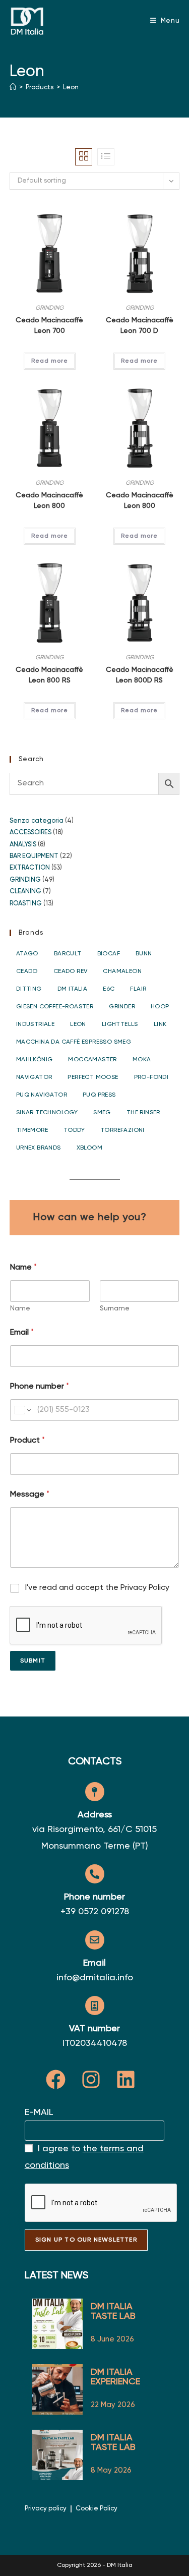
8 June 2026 (112, 2339)
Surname (115, 1308)
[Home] (13, 88)
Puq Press (99, 1095)
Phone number (40, 1387)
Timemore (32, 1130)
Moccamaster (92, 1060)
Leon (71, 88)
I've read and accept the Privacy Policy (97, 1588)
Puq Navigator (42, 1095)
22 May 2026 (113, 2405)
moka (142, 1060)
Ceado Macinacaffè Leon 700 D (140, 326)
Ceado (27, 971)
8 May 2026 (111, 2470)
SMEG (102, 1113)
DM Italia (73, 989)
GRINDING (49, 308)
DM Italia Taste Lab (113, 2443)
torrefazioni (122, 1130)
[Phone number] (95, 1874)
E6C (109, 989)
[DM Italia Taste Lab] (57, 2455)
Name (20, 1308)
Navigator (34, 1077)
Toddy (74, 1130)
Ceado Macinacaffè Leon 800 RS (49, 675)
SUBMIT (33, 1661)
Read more (50, 361)
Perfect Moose (93, 1077)
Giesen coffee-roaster (55, 1007)
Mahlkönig (35, 1060)
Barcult (68, 954)
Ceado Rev (71, 971)
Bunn (144, 954)
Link (160, 1024)
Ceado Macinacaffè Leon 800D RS (140, 675)
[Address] (95, 1792)
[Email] (95, 1940)
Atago (27, 954)
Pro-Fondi (151, 1077)
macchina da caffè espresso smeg (74, 1042)
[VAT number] (95, 2006)
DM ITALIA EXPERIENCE (115, 2377)
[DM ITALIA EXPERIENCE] (57, 2389)
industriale (35, 1024)
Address (95, 1815)
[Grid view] (84, 157)
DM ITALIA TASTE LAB (113, 2311)
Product (27, 1441)
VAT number (94, 2029)
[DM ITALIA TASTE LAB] (57, 2324)
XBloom (89, 1148)
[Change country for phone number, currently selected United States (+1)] (22, 1410)
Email (22, 1333)
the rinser (143, 1113)
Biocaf (109, 954)
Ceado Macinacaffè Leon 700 (49, 326)
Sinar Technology (47, 1113)
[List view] (106, 157)
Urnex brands (39, 1148)
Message (30, 1495)
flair (138, 989)
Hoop (160, 1007)
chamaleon (122, 971)
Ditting (29, 989)
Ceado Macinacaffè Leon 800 (49, 501)
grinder (122, 1007)
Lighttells (120, 1024)
